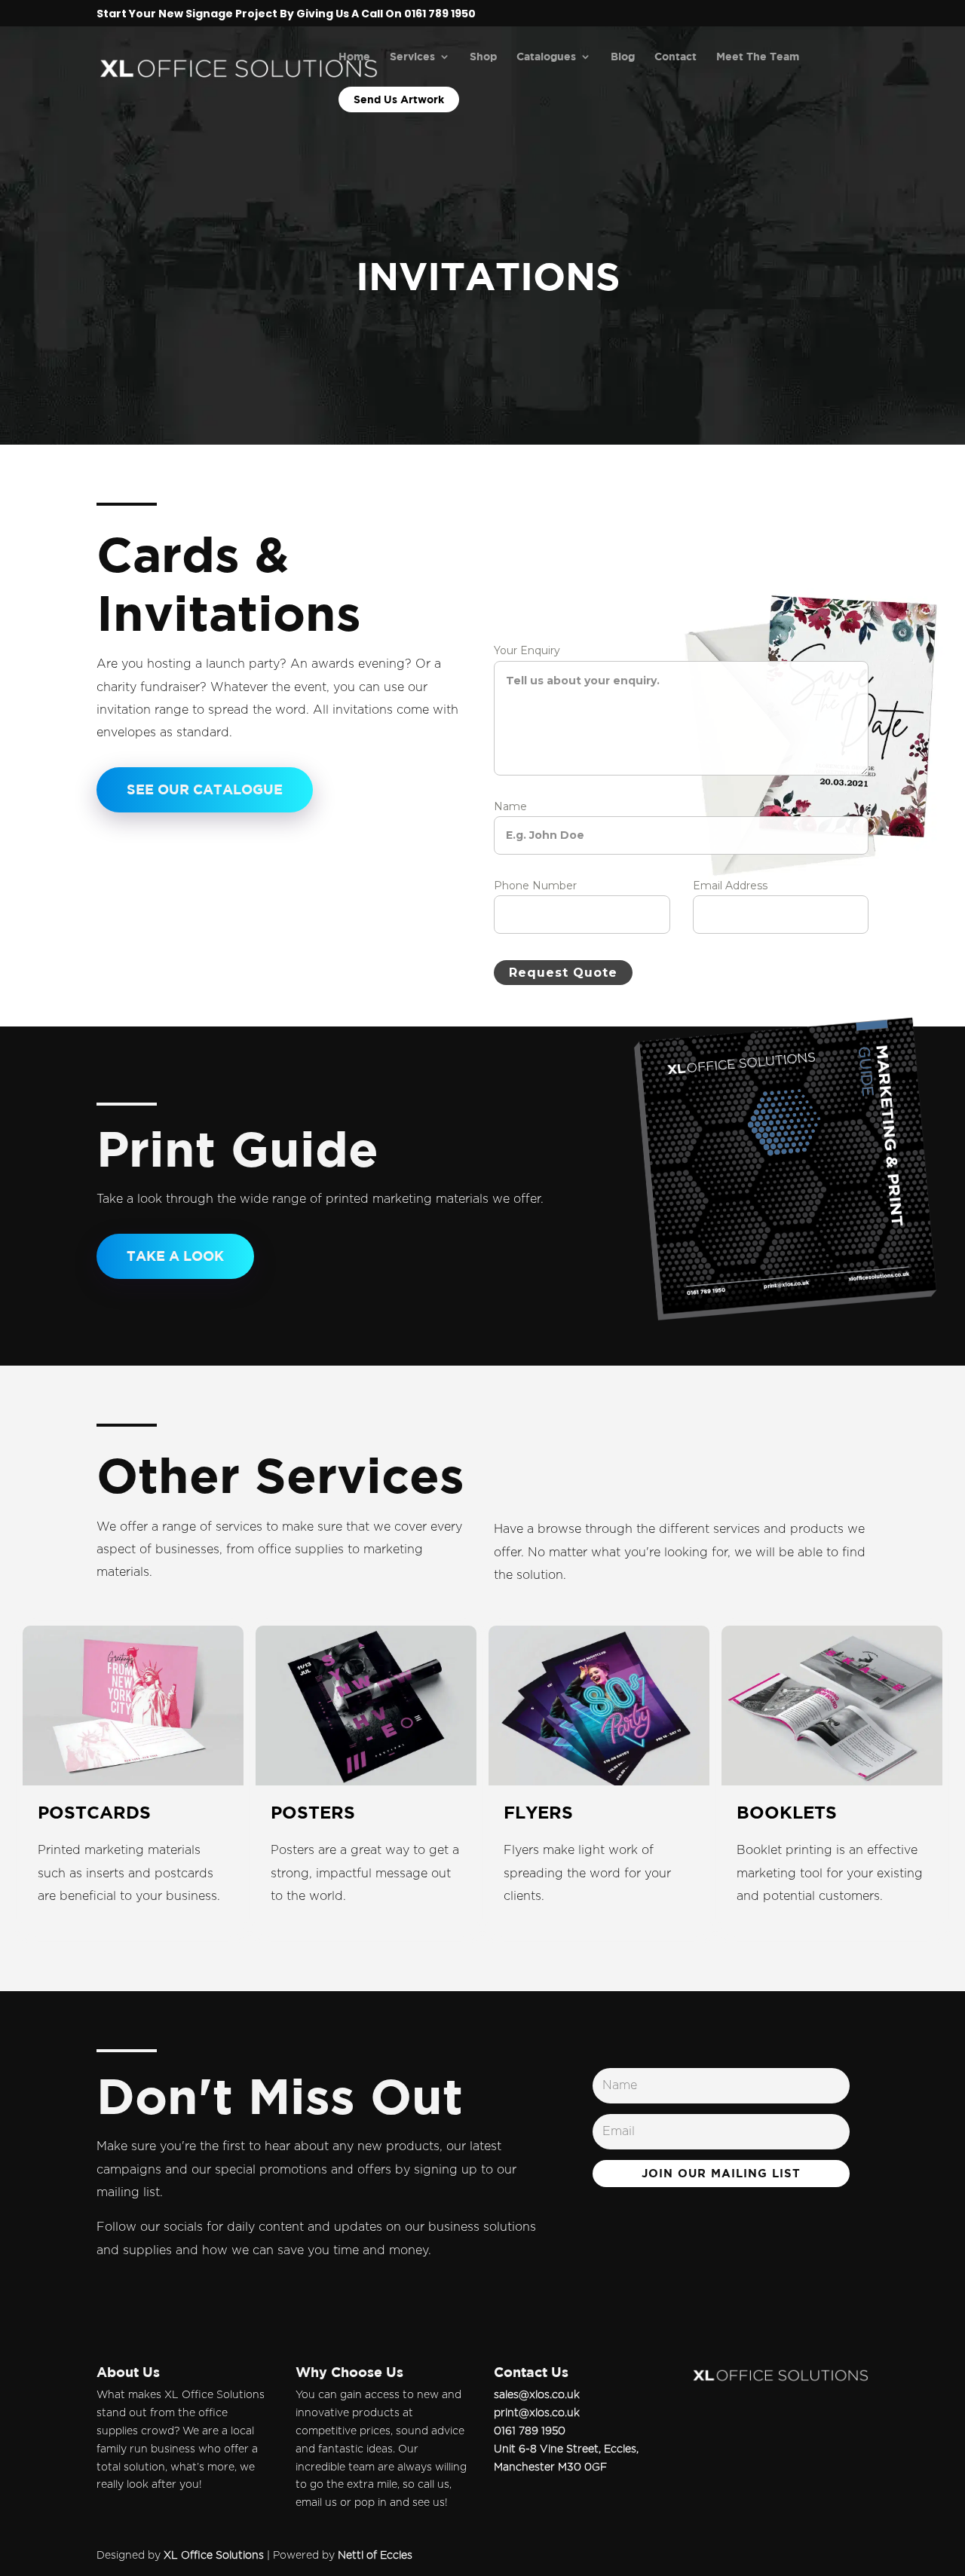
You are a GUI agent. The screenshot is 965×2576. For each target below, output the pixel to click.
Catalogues (546, 57)
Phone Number (539, 886)
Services (412, 57)
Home (354, 57)
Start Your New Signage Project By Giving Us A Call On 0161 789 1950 (286, 15)
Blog (623, 57)
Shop (483, 57)
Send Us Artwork (399, 99)
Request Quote (563, 973)
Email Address (734, 886)
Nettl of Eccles (375, 2556)
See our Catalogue (205, 789)
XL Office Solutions (214, 2556)
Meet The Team (758, 57)
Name (514, 806)
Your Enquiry (530, 650)
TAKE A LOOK (175, 1256)
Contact (675, 57)
